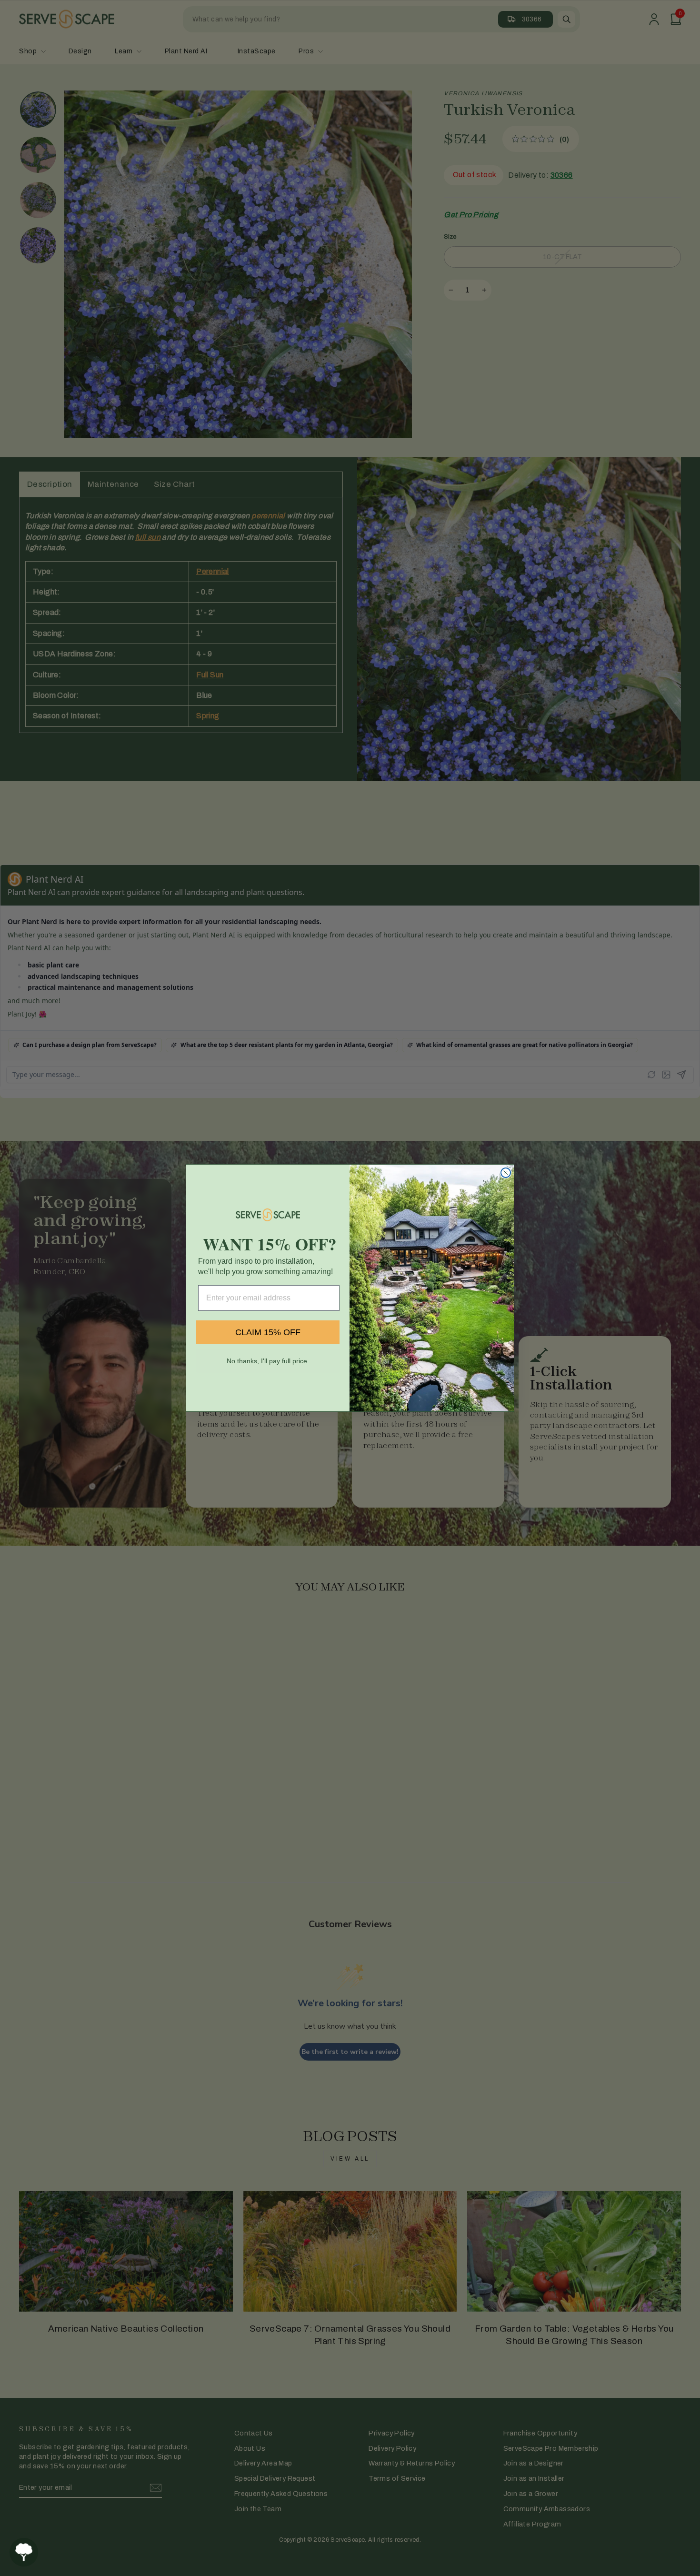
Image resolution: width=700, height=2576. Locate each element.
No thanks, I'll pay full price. (268, 1361)
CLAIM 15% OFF (268, 1332)
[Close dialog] (506, 1173)
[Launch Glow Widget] (24, 2552)
